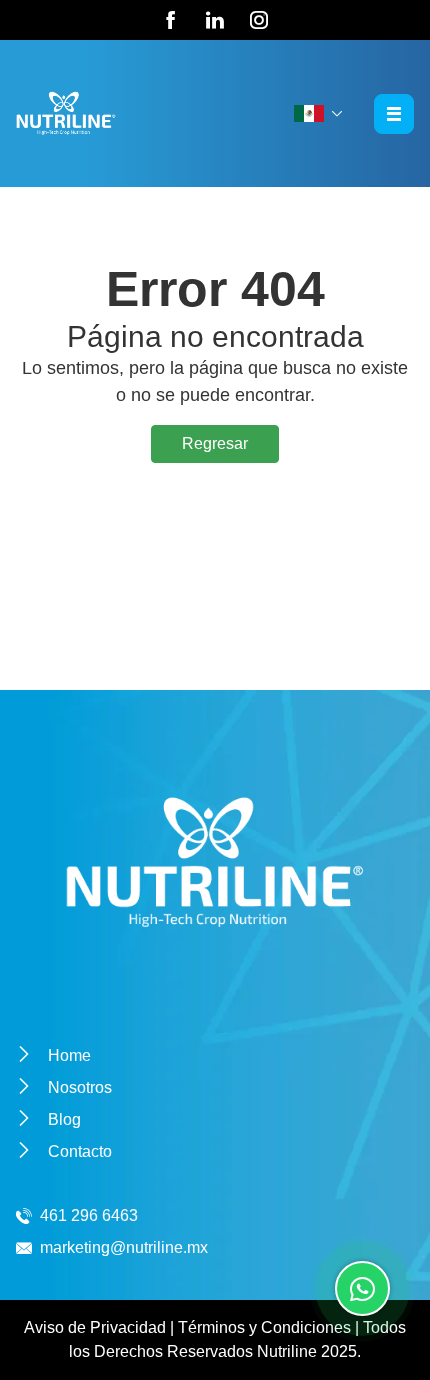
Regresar (215, 443)
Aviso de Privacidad (95, 1327)
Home (69, 1055)
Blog (64, 1119)
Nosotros (80, 1087)
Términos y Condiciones (264, 1327)
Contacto (80, 1151)
